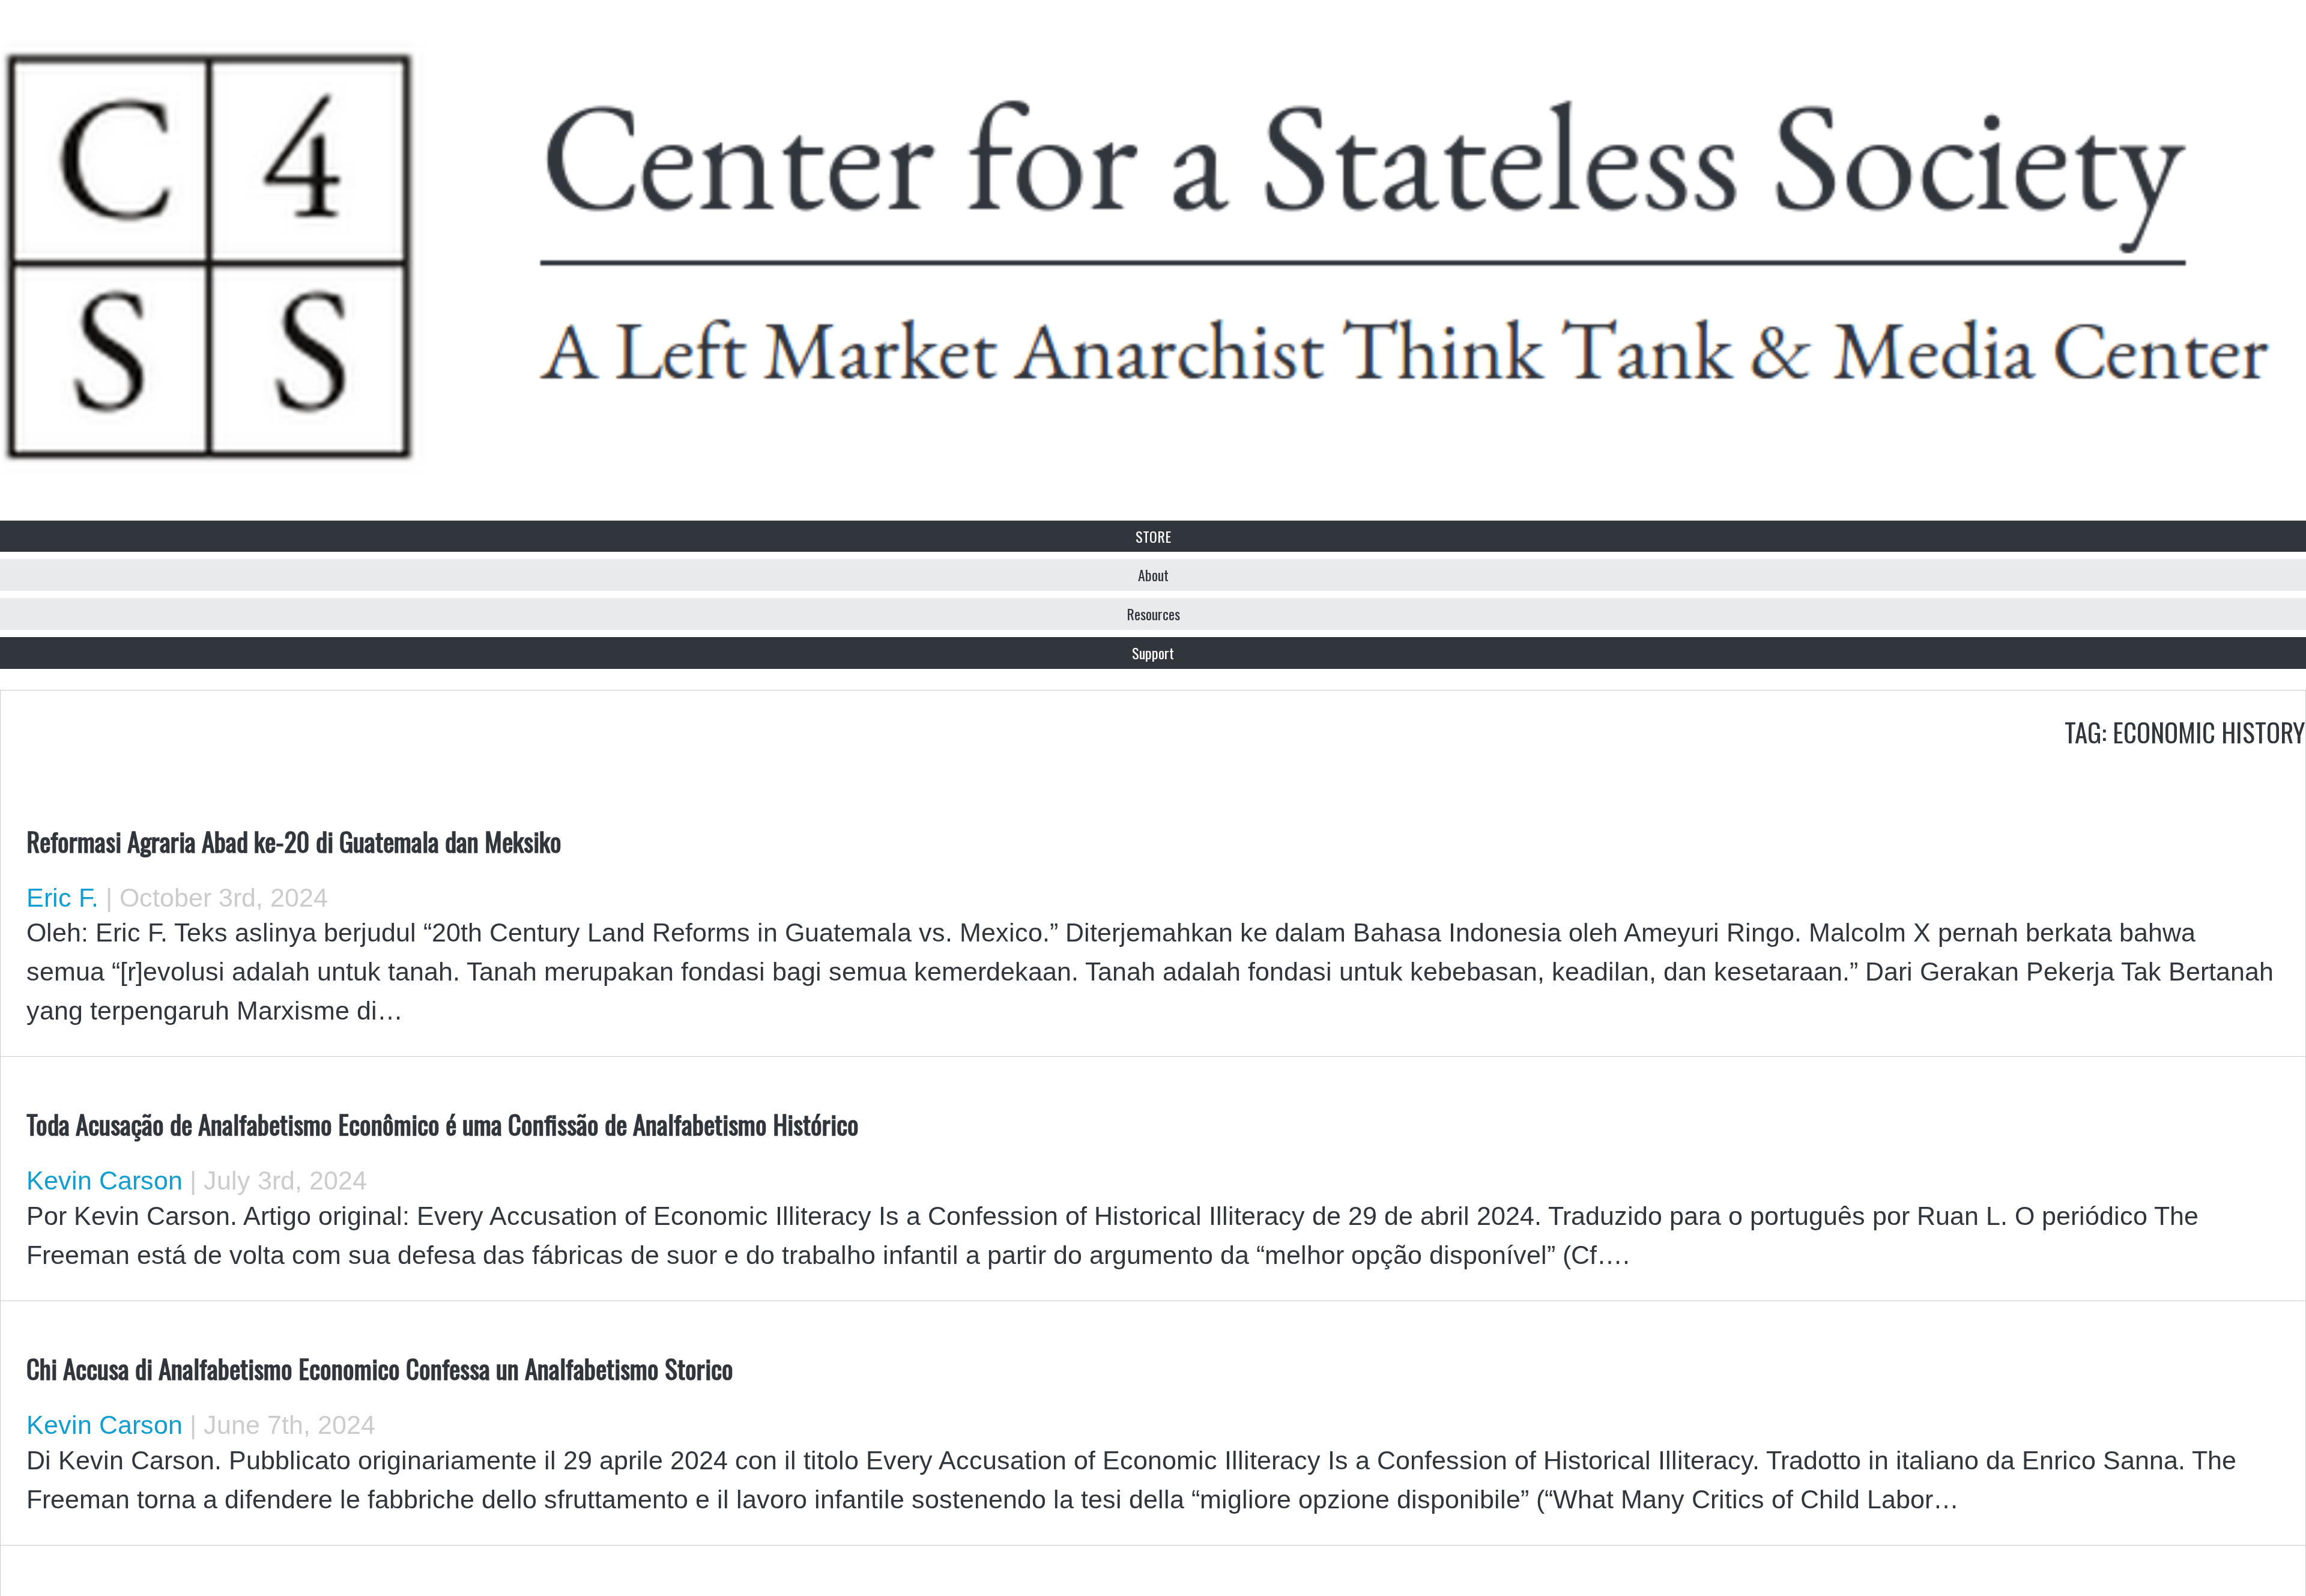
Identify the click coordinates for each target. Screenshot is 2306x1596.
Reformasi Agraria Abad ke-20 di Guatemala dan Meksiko (294, 841)
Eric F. (62, 898)
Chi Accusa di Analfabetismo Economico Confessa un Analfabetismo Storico (380, 1368)
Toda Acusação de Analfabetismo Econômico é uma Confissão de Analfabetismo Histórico (443, 1123)
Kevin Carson (104, 1180)
